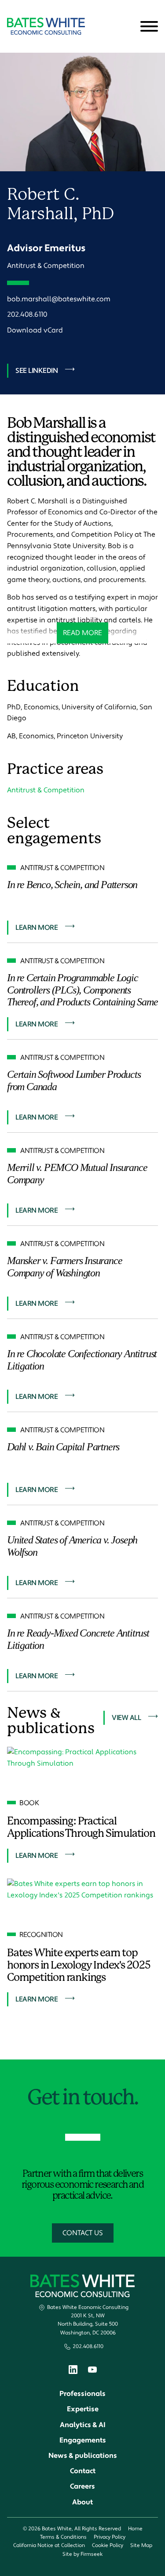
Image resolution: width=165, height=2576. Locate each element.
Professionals (82, 2394)
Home (135, 2529)
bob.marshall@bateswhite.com (59, 299)
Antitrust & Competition (46, 266)
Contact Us (83, 2233)
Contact (83, 2471)
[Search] (128, 27)
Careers (82, 2486)
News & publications (83, 2456)
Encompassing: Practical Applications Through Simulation (81, 1827)
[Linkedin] (73, 2372)
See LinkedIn (37, 371)
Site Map (141, 2545)
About (82, 2502)
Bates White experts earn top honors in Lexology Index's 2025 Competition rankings (79, 1965)
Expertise (83, 2409)
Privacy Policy (110, 2537)
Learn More (37, 928)
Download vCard (35, 330)
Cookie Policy (108, 2545)
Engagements (83, 2440)
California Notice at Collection (49, 2545)
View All (126, 1718)
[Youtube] (92, 2371)
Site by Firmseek (82, 2554)
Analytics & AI (83, 2425)
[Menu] (149, 27)
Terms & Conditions (63, 2537)
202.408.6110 (27, 314)
